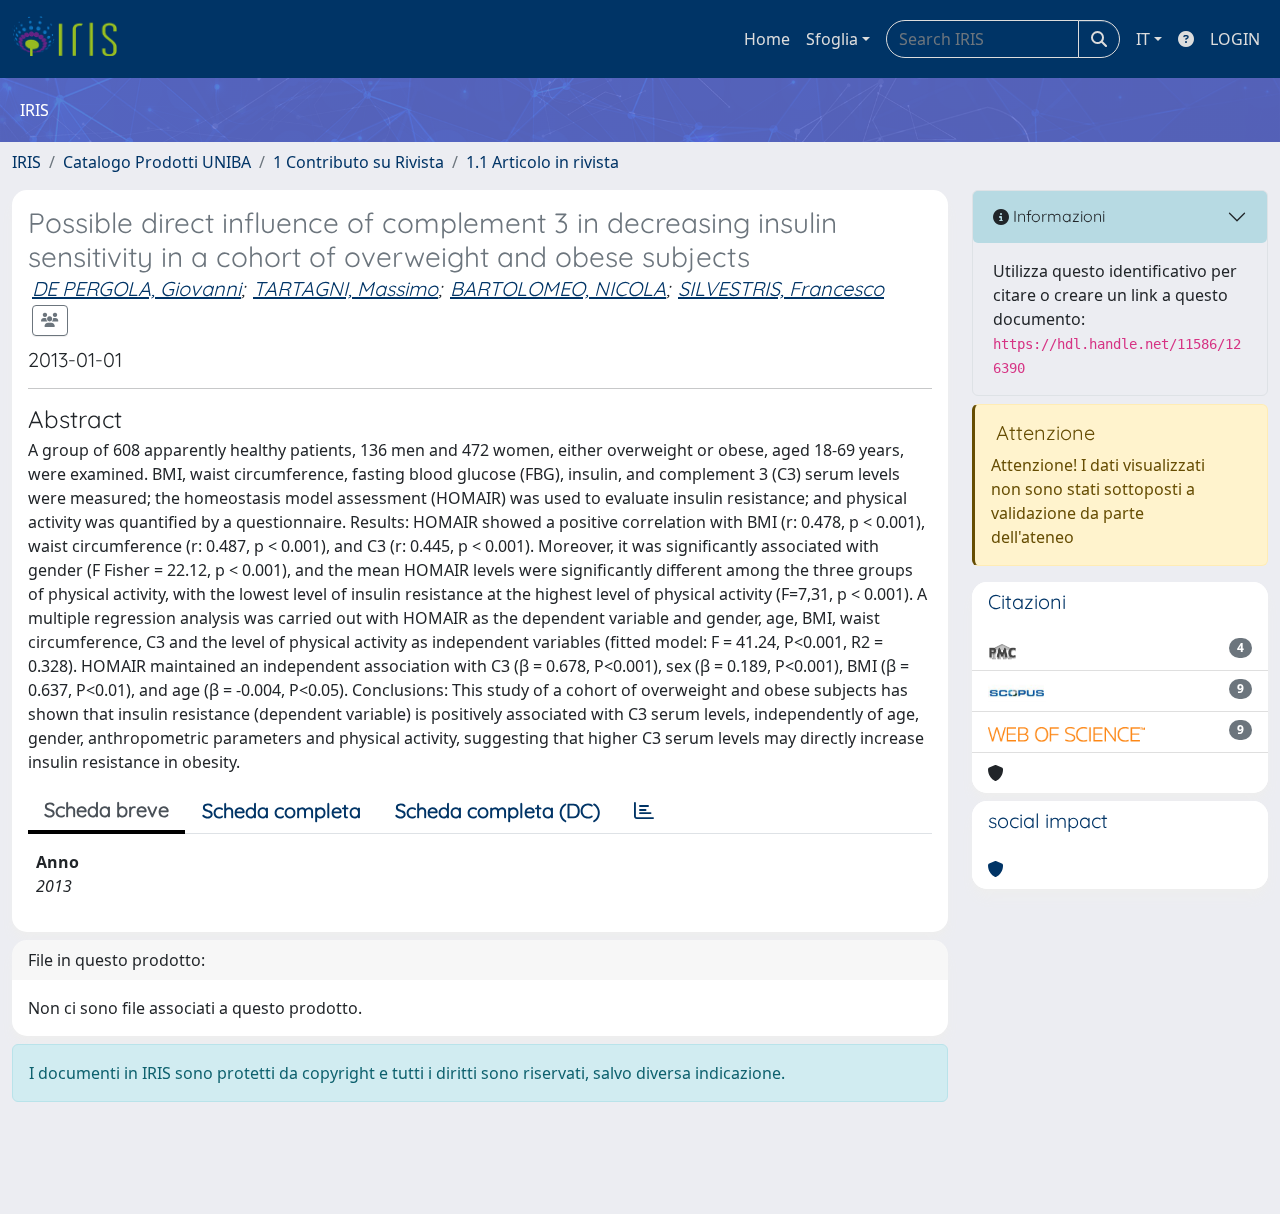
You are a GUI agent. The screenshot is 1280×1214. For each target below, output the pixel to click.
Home (767, 39)
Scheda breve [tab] (106, 809)
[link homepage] (72, 39)
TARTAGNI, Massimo (345, 288)
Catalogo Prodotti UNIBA (157, 162)
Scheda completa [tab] (281, 810)
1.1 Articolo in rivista (542, 162)
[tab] (644, 811)
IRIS (26, 162)
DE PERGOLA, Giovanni (136, 288)
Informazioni (1057, 216)
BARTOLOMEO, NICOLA (558, 288)
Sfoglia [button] (832, 39)
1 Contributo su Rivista (358, 162)
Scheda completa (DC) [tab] (497, 810)
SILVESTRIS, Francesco (781, 288)
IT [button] (1143, 39)
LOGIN (1235, 39)
